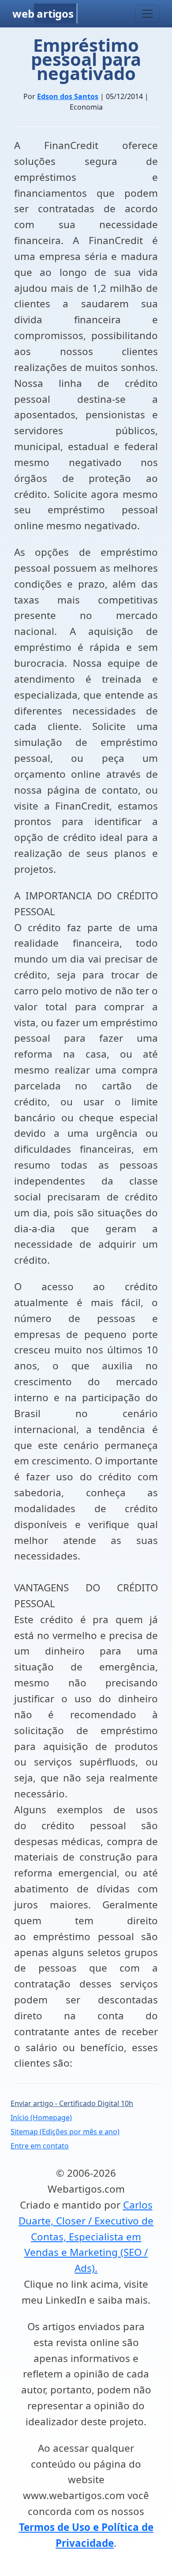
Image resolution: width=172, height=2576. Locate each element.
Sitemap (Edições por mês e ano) (65, 2132)
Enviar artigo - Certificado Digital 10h (72, 2103)
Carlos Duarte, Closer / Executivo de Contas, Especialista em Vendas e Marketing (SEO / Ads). (86, 2236)
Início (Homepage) (41, 2117)
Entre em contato (40, 2146)
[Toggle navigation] (147, 14)
